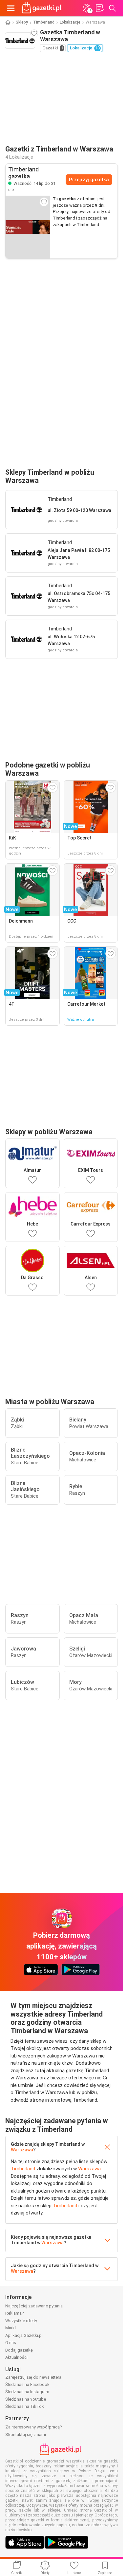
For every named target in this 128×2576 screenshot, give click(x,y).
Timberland (44, 22)
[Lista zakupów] (99, 8)
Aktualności (16, 2357)
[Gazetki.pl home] (43, 8)
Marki (11, 2328)
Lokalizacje (70, 22)
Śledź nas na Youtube (26, 2399)
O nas (11, 2343)
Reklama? (15, 2313)
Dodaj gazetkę (19, 2350)
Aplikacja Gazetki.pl (24, 2335)
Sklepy (22, 22)
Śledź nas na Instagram (27, 2392)
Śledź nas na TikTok (25, 2406)
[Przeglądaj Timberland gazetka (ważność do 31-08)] (28, 227)
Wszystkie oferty (21, 2321)
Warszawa (22, 2150)
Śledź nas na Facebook (27, 2384)
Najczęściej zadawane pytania (34, 2306)
